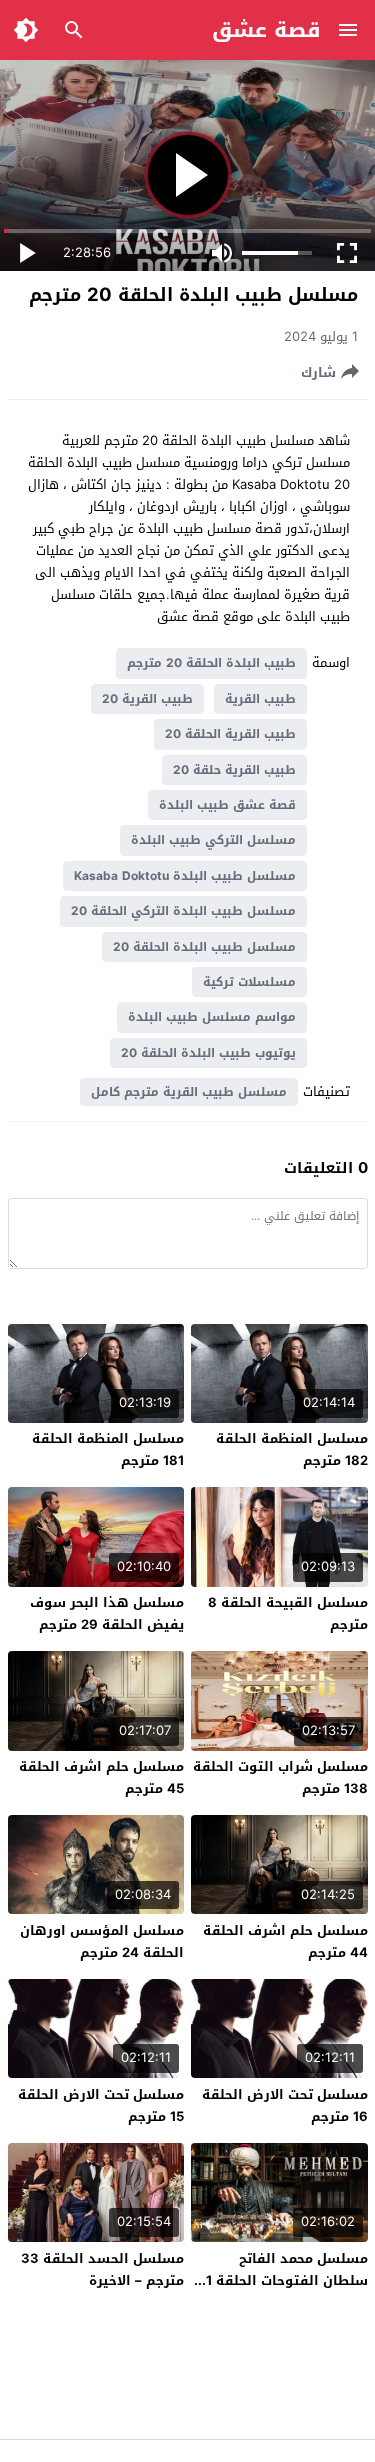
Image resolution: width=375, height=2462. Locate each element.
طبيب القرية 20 (147, 699)
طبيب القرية (260, 699)
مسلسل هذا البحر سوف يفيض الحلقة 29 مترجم (107, 1613)
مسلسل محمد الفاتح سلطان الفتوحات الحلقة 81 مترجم (282, 2280)
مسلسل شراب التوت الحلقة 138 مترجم (280, 1777)
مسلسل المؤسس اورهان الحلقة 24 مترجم (102, 1941)
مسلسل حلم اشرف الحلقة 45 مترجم (101, 1777)
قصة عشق (266, 30)
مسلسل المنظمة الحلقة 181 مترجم (108, 1449)
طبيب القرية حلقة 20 (234, 770)
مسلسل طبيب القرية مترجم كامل (189, 1092)
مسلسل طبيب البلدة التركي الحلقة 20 (183, 911)
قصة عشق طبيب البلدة (227, 805)
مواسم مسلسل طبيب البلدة (212, 1017)
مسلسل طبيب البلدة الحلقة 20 (204, 947)
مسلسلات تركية (249, 982)
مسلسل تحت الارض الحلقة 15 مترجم (101, 2105)
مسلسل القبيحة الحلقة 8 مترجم (288, 1613)
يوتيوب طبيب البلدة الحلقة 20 (208, 1053)
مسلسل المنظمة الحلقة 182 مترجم (292, 1449)
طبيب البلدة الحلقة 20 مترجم (211, 663)
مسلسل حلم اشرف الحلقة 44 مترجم (285, 1941)
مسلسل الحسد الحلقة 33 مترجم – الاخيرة (102, 2269)
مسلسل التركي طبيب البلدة (213, 840)
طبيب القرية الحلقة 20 (230, 734)
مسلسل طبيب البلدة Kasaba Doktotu (185, 876)
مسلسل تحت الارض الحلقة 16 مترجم (285, 2105)
